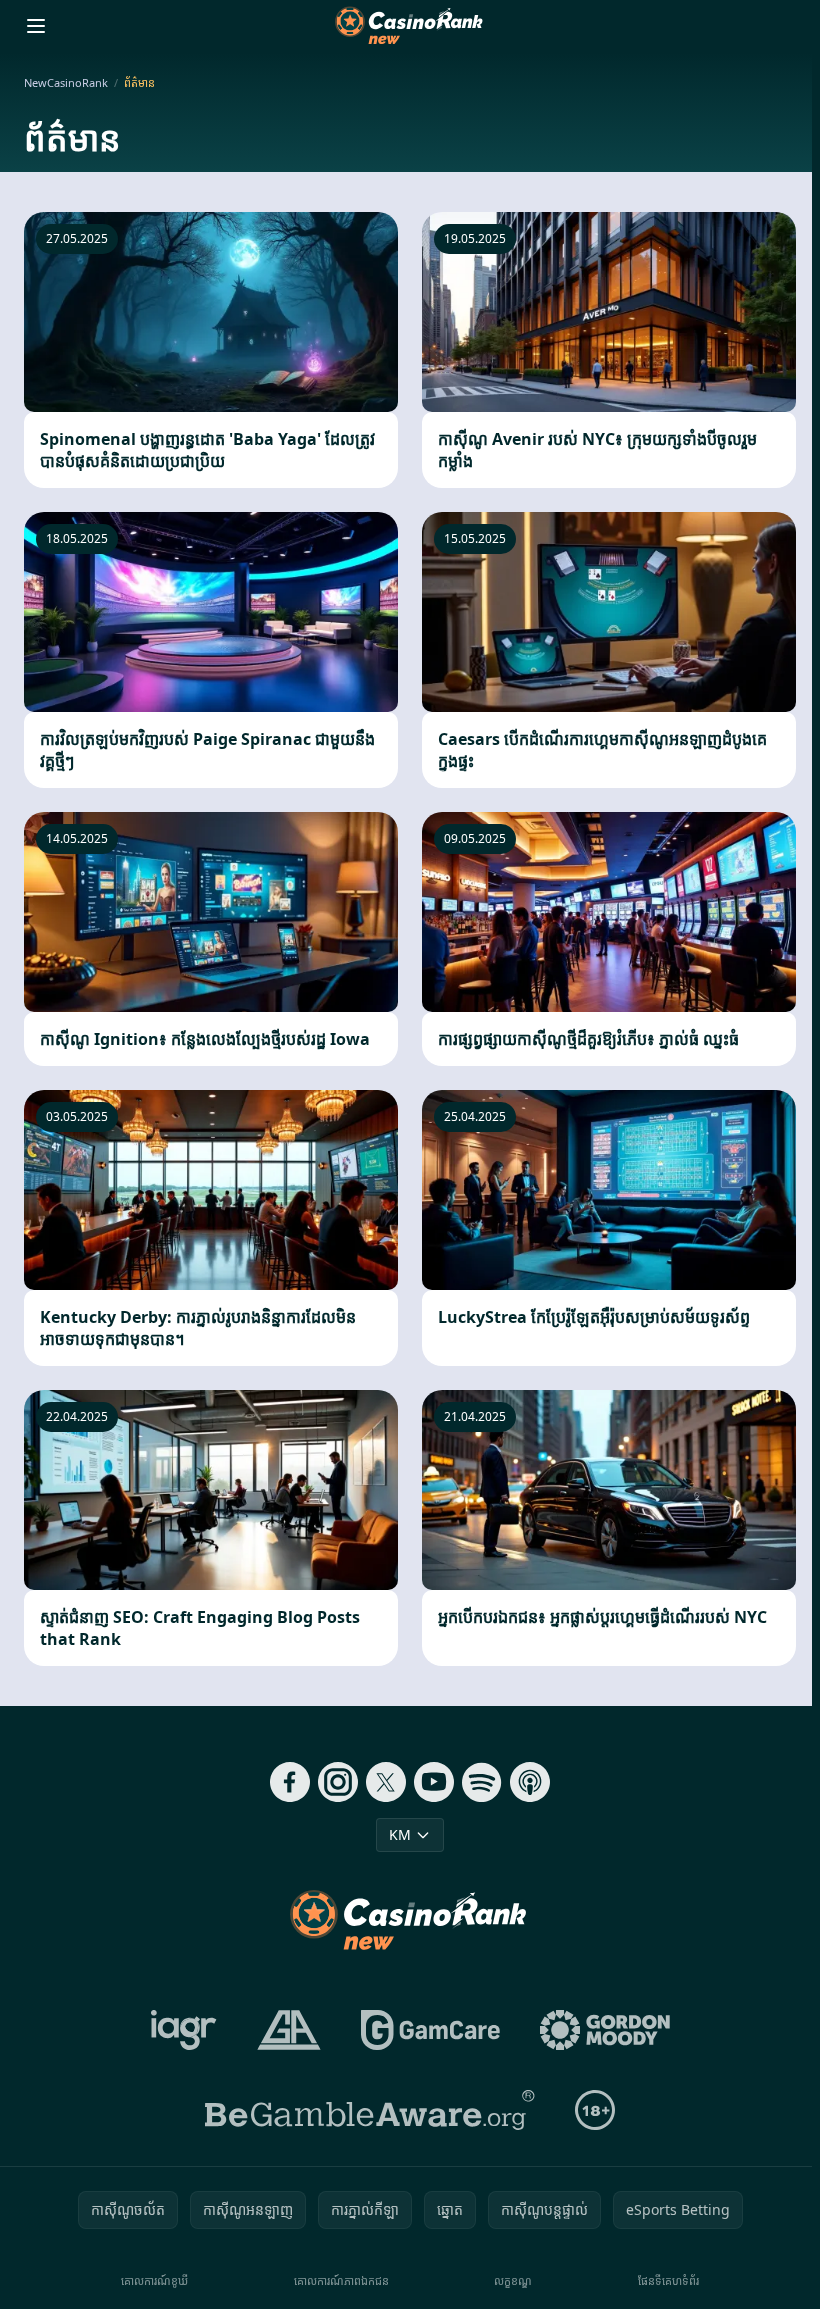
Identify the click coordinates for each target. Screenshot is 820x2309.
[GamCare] (430, 2030)
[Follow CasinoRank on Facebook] (290, 1782)
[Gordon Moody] (605, 2030)
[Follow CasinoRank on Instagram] (338, 1782)
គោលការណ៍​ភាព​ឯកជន (341, 2280)
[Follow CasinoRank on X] (386, 1782)
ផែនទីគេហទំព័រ (668, 2280)
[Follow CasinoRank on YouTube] (434, 1782)
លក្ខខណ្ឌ (513, 2280)
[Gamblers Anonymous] (289, 2030)
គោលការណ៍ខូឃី (154, 2280)
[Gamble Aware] (370, 2110)
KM (400, 1834)
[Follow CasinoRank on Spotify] (482, 1782)
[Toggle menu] (36, 26)
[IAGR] (184, 2030)
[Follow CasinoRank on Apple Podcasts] (530, 1782)
